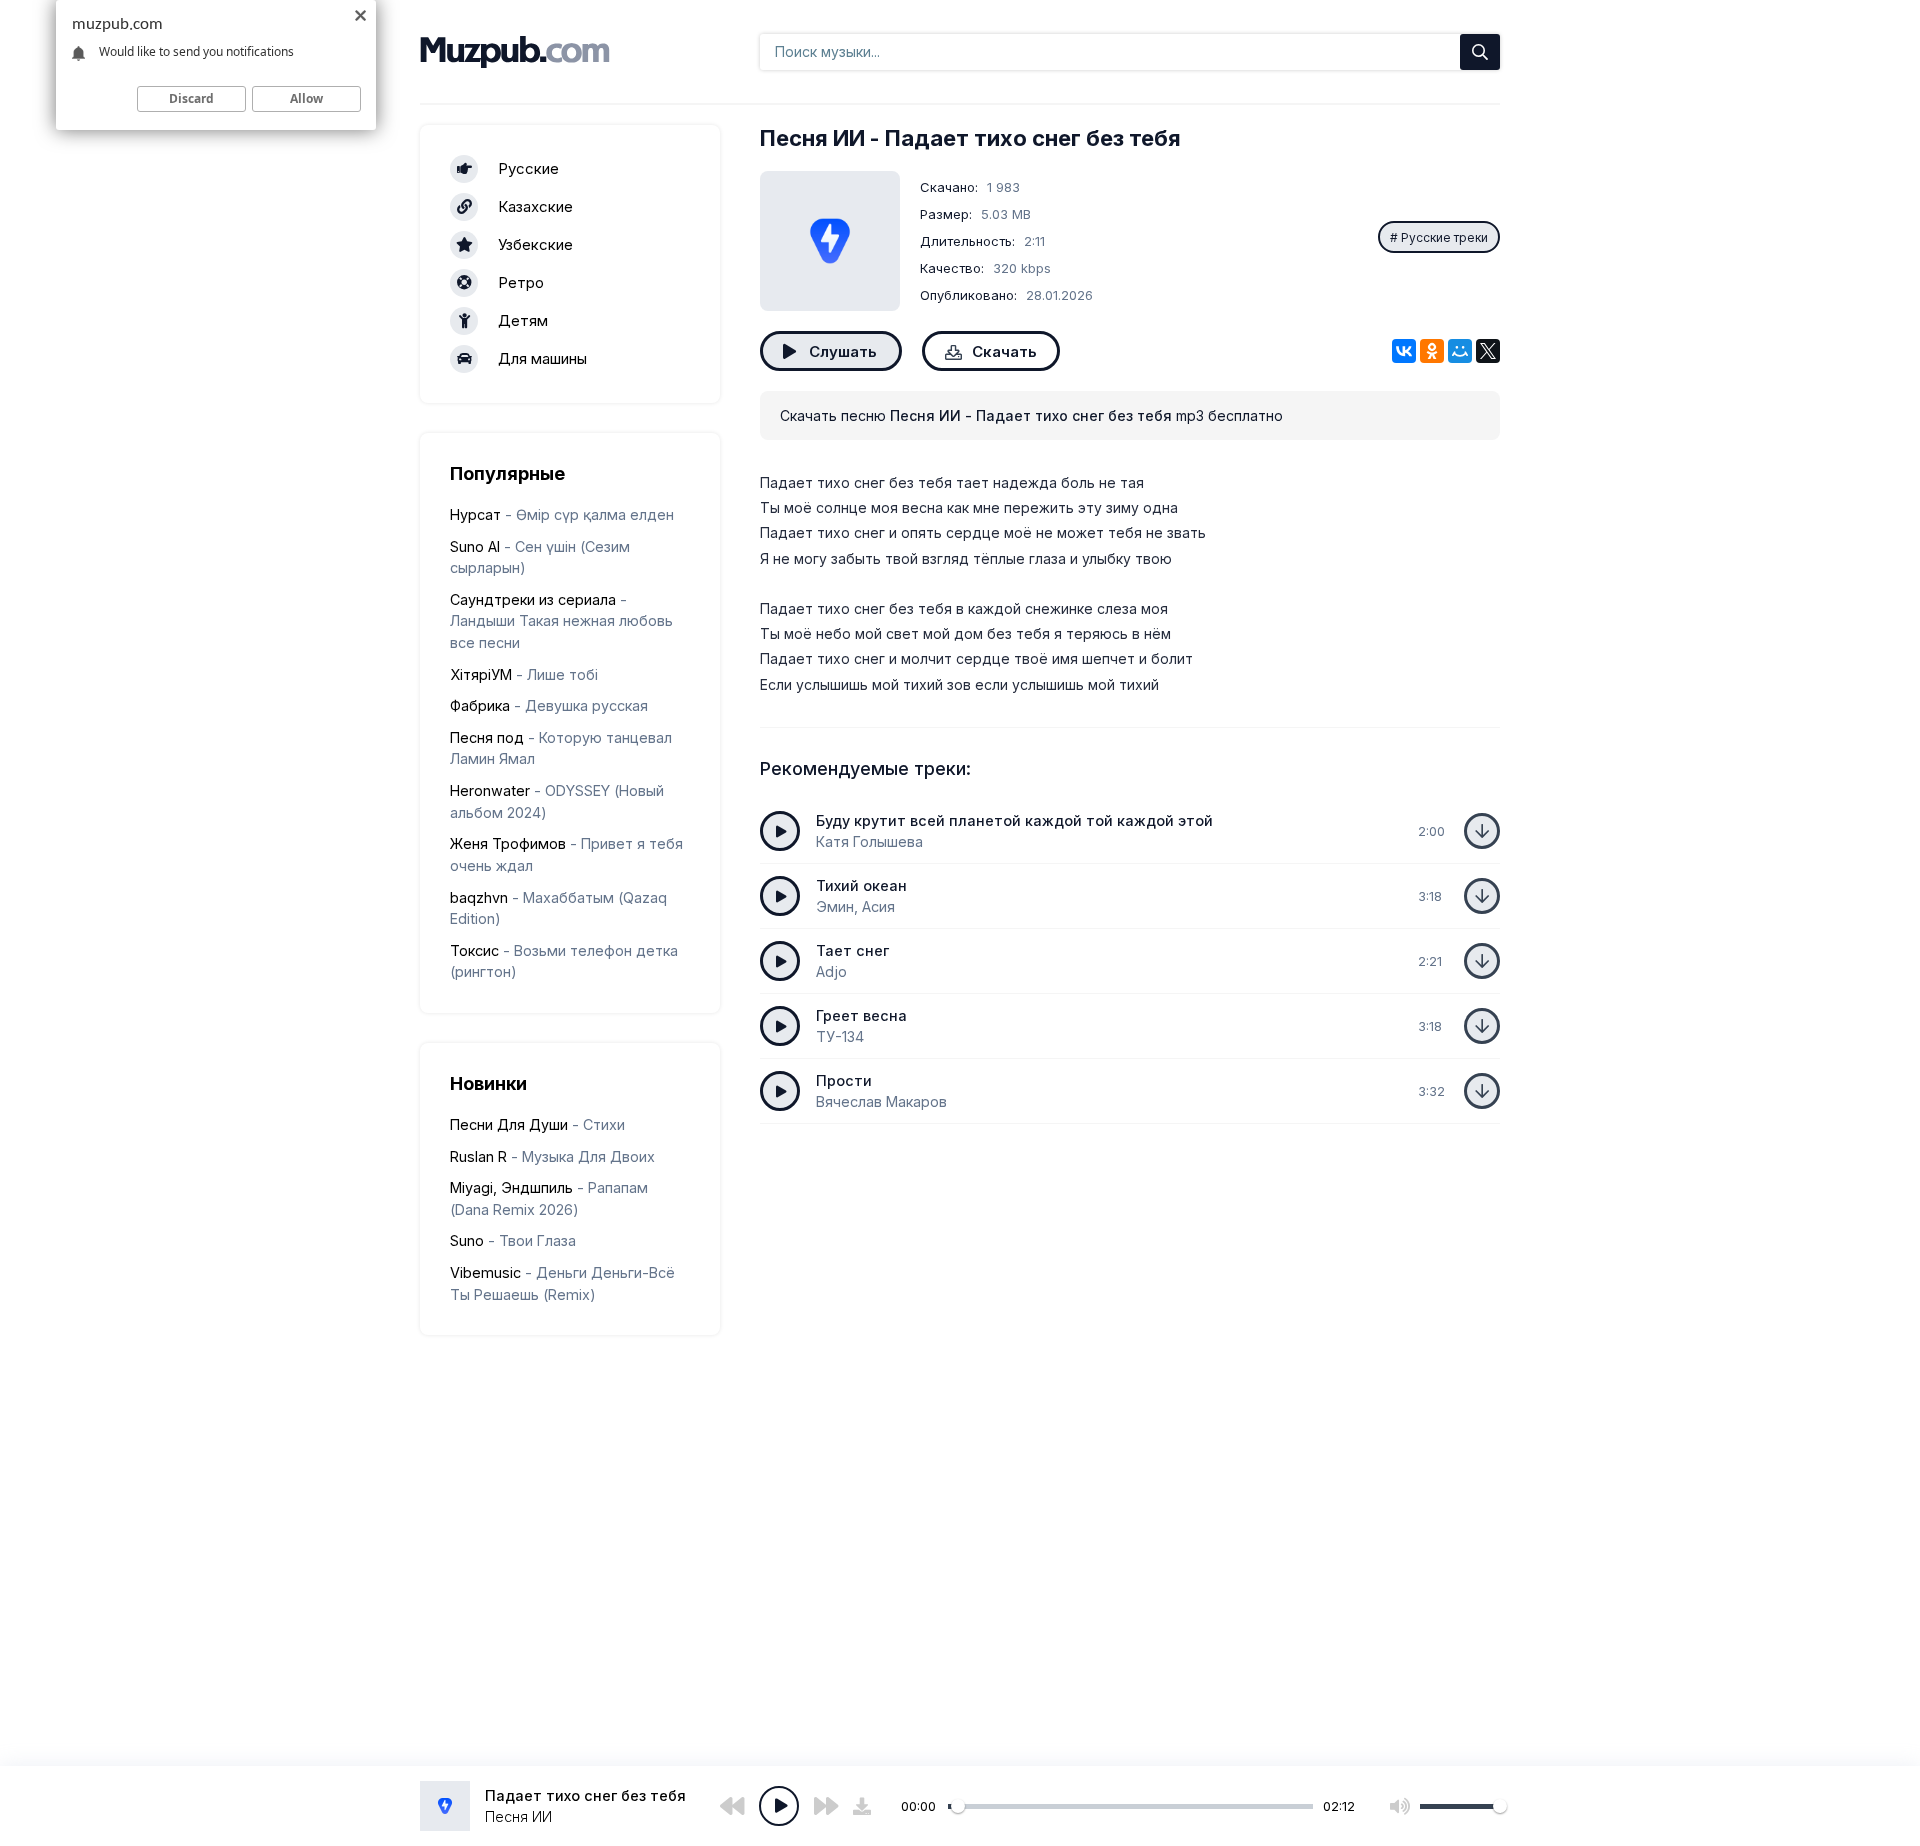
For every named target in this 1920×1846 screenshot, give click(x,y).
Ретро (521, 282)
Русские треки (1444, 237)
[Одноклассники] (1432, 351)
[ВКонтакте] (1404, 351)
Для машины (542, 358)
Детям (523, 320)
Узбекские (535, 244)
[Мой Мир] (1460, 351)
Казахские (535, 206)
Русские (528, 168)
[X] (1488, 351)
